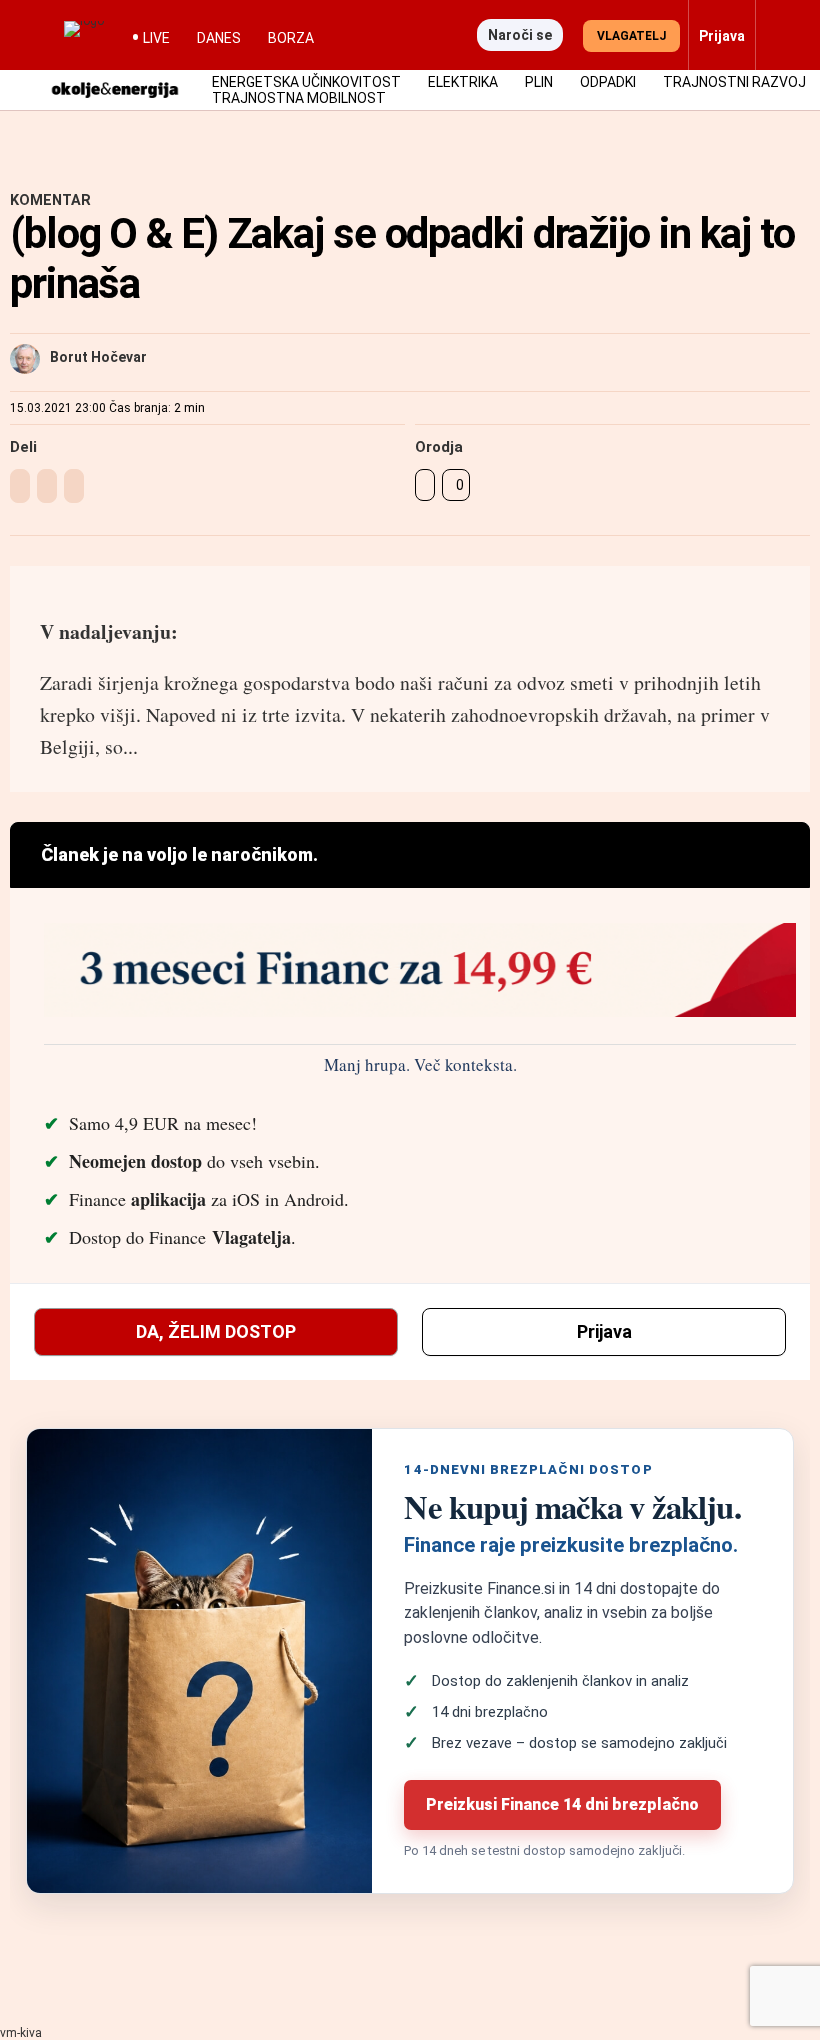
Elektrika (463, 82)
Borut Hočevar (98, 357)
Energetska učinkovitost (306, 82)
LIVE (156, 38)
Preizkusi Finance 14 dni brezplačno (562, 1804)
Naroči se (520, 35)
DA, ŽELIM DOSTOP (216, 1331)
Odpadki (608, 82)
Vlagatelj (631, 36)
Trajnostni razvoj (734, 82)
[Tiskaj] (425, 485)
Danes (219, 38)
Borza (291, 38)
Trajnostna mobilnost (299, 98)
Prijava (604, 1331)
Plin (539, 82)
